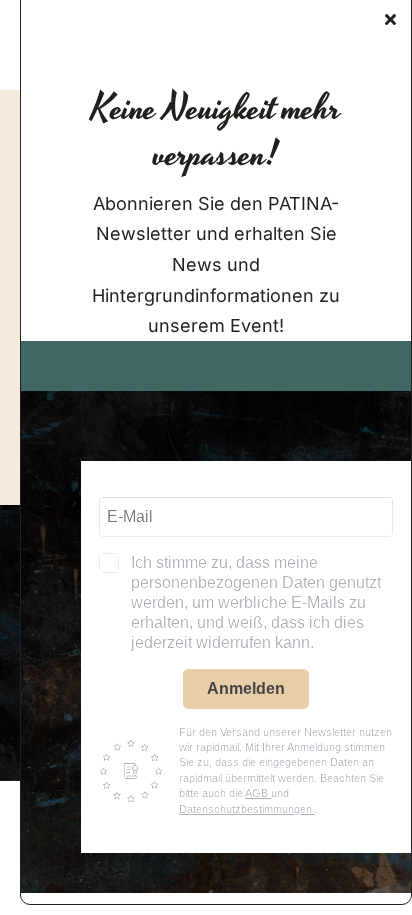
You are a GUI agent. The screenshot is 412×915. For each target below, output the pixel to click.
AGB (258, 793)
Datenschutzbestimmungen (247, 809)
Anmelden (246, 688)
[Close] (390, 19)
